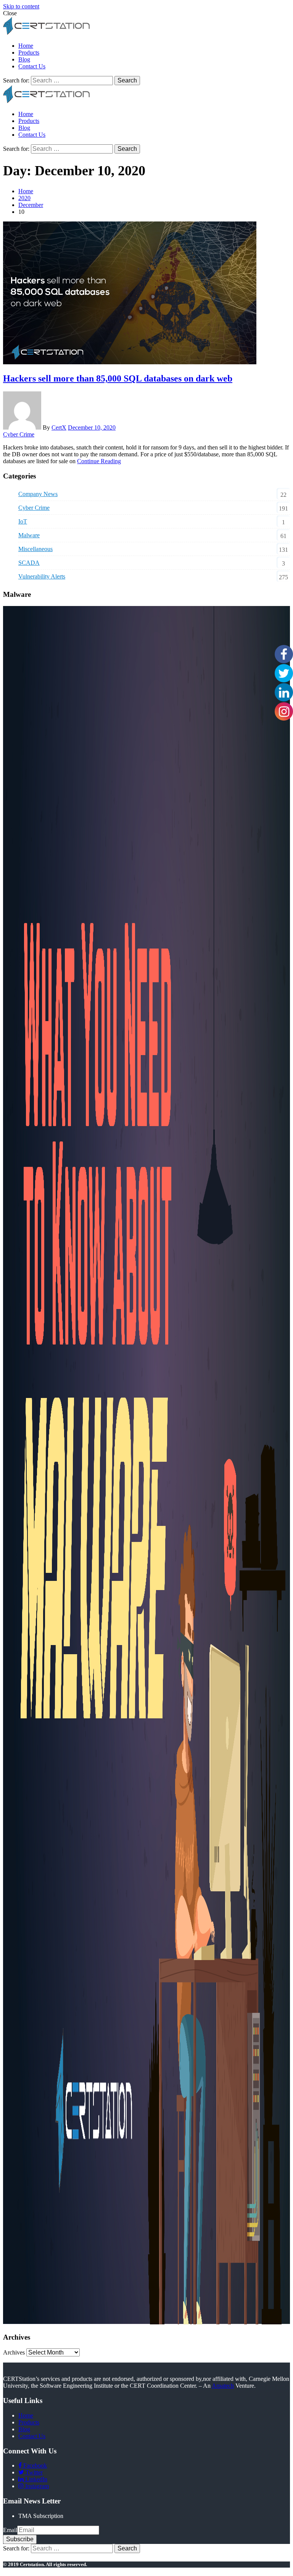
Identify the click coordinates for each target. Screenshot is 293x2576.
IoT (23, 521)
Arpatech (223, 2386)
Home (26, 46)
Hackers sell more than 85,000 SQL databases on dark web (118, 378)
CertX (59, 427)
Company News (38, 494)
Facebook (34, 2465)
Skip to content (21, 6)
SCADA (29, 563)
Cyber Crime (19, 434)
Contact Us (32, 66)
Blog (24, 59)
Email (10, 2530)
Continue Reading (99, 461)
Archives (14, 2352)
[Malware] (146, 2322)
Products (29, 53)
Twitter (33, 2472)
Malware (29, 535)
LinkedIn (35, 2479)
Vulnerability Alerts (42, 576)
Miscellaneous (35, 549)
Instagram (36, 2486)
